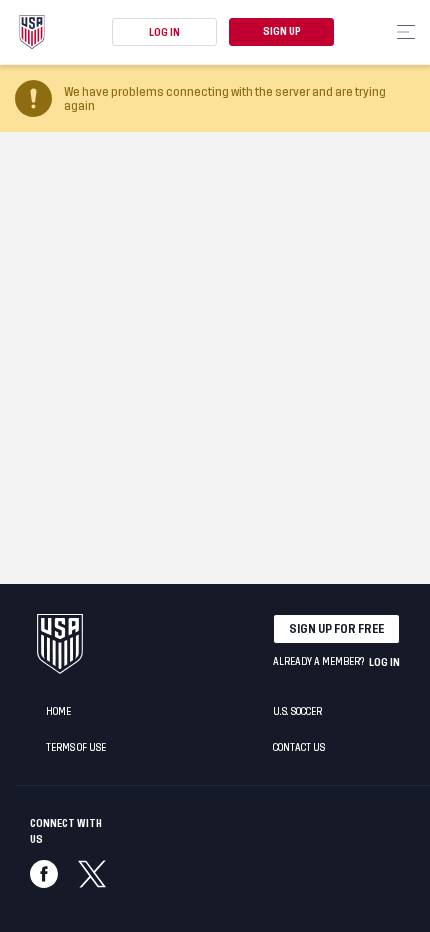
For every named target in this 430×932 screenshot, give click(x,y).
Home (58, 712)
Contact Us (299, 748)
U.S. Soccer (297, 712)
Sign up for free (336, 629)
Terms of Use (76, 748)
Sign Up (282, 32)
